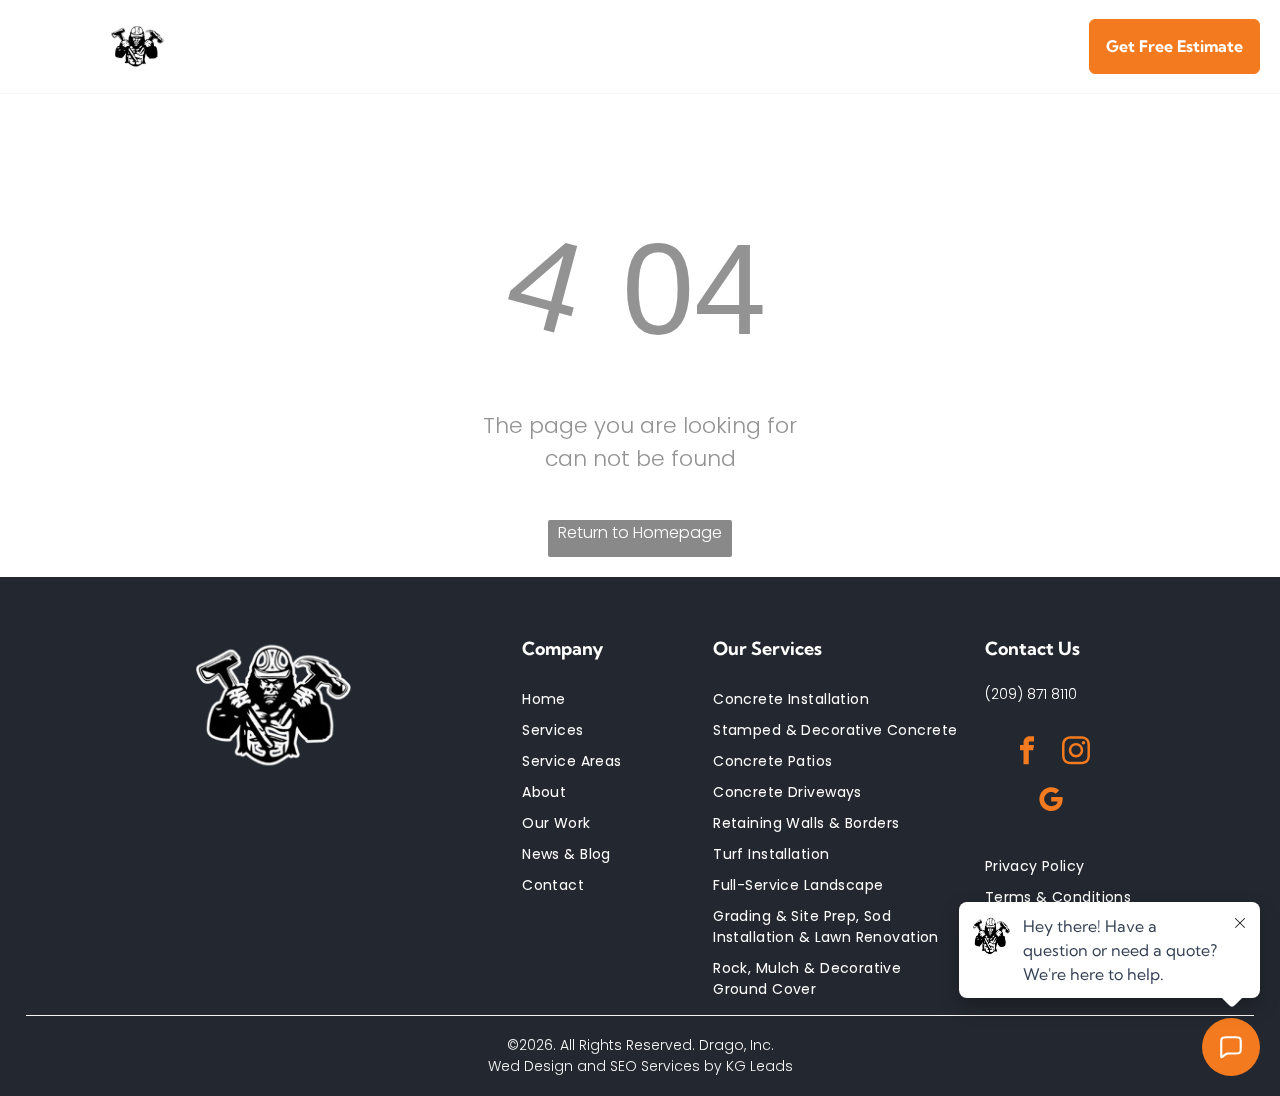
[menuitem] (356, 33)
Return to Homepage (640, 532)
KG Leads (759, 1066)
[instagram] (1076, 753)
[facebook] (1027, 753)
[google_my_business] (1051, 802)
